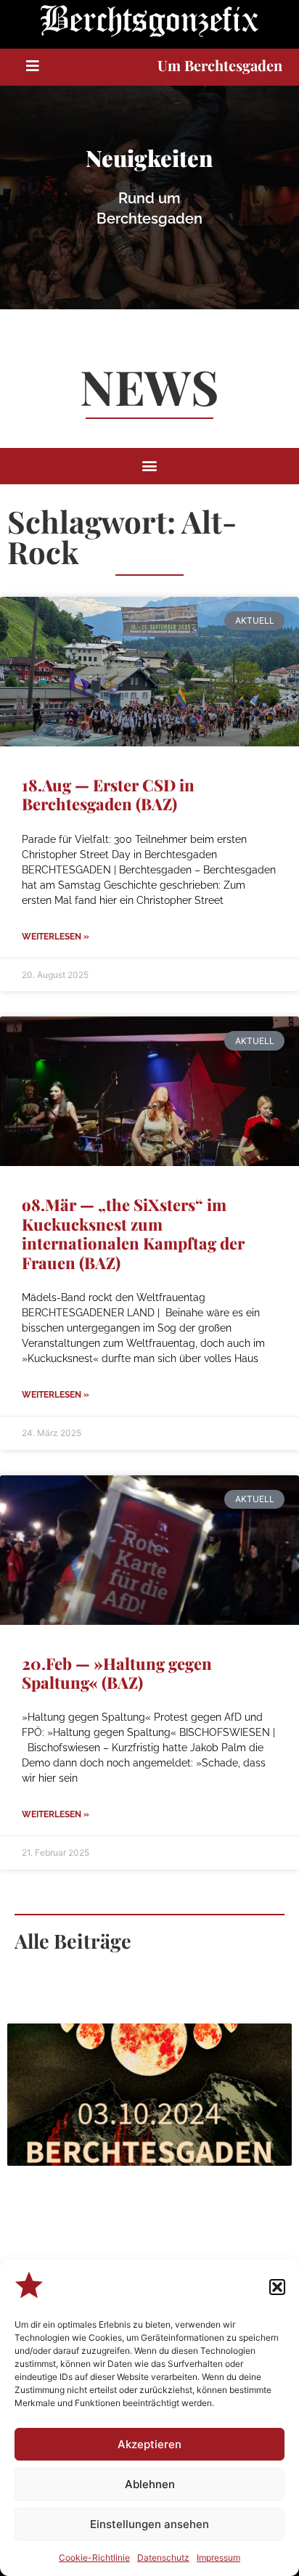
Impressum (218, 2557)
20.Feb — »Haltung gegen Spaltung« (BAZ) (117, 1673)
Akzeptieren (149, 2444)
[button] (277, 2287)
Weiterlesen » (56, 937)
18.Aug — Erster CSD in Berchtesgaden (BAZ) (108, 794)
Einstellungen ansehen (149, 2524)
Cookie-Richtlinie (94, 2557)
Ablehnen (150, 2484)
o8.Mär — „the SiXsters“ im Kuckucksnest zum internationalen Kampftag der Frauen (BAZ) (133, 1233)
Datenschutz (163, 2557)
